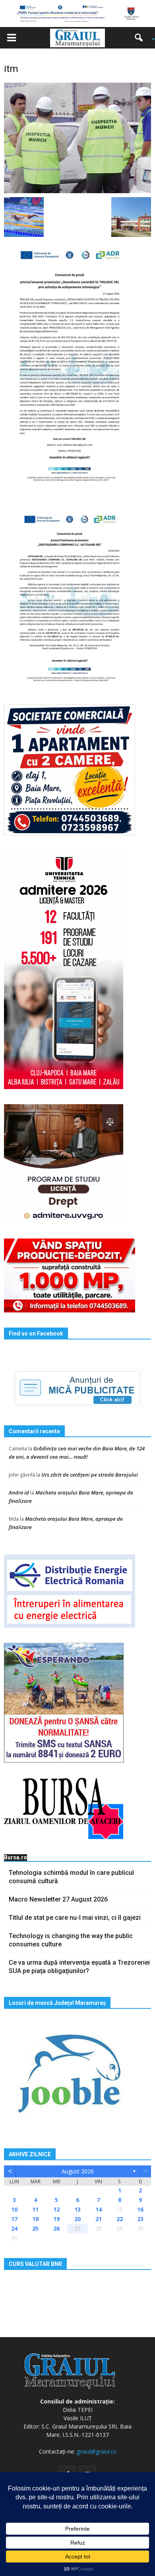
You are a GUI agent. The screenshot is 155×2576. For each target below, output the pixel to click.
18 (35, 2219)
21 (99, 2219)
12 (56, 2209)
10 (14, 2209)
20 (77, 2219)
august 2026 (78, 2171)
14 (99, 2209)
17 (14, 2219)
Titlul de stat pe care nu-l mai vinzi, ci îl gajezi (75, 1918)
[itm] (77, 138)
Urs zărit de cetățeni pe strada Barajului (90, 1475)
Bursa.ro (15, 1857)
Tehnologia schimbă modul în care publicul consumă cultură (71, 1877)
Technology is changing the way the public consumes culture (71, 1940)
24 (14, 2228)
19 (56, 2219)
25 (35, 2228)
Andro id (19, 1492)
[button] (141, 38)
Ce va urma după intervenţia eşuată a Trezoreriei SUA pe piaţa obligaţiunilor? (79, 1967)
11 (35, 2209)
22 (120, 2219)
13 (77, 2209)
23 (140, 2219)
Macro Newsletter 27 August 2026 (58, 1899)
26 (56, 2228)
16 (140, 2209)
